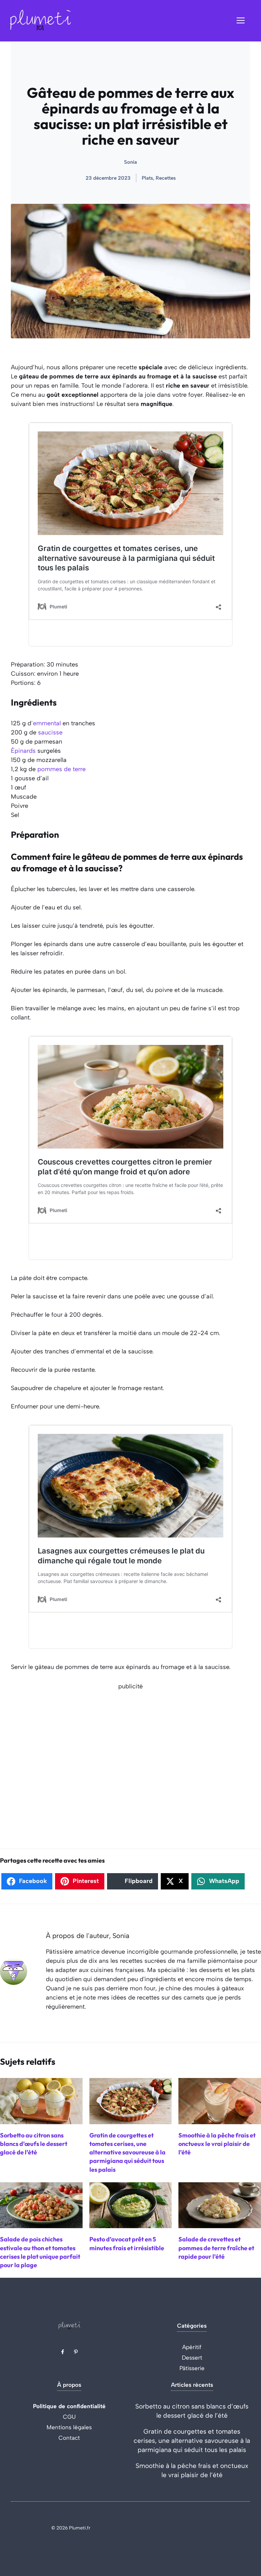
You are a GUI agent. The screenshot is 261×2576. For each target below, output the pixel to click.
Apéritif (192, 2347)
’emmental (46, 723)
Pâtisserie (192, 2368)
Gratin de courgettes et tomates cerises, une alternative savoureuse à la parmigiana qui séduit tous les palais (192, 2441)
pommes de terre (62, 769)
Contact (69, 2438)
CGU (69, 2417)
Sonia (130, 162)
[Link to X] (63, 2352)
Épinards (23, 751)
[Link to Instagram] (76, 2352)
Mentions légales (69, 2427)
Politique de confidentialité (69, 2406)
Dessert (192, 2358)
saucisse (50, 732)
